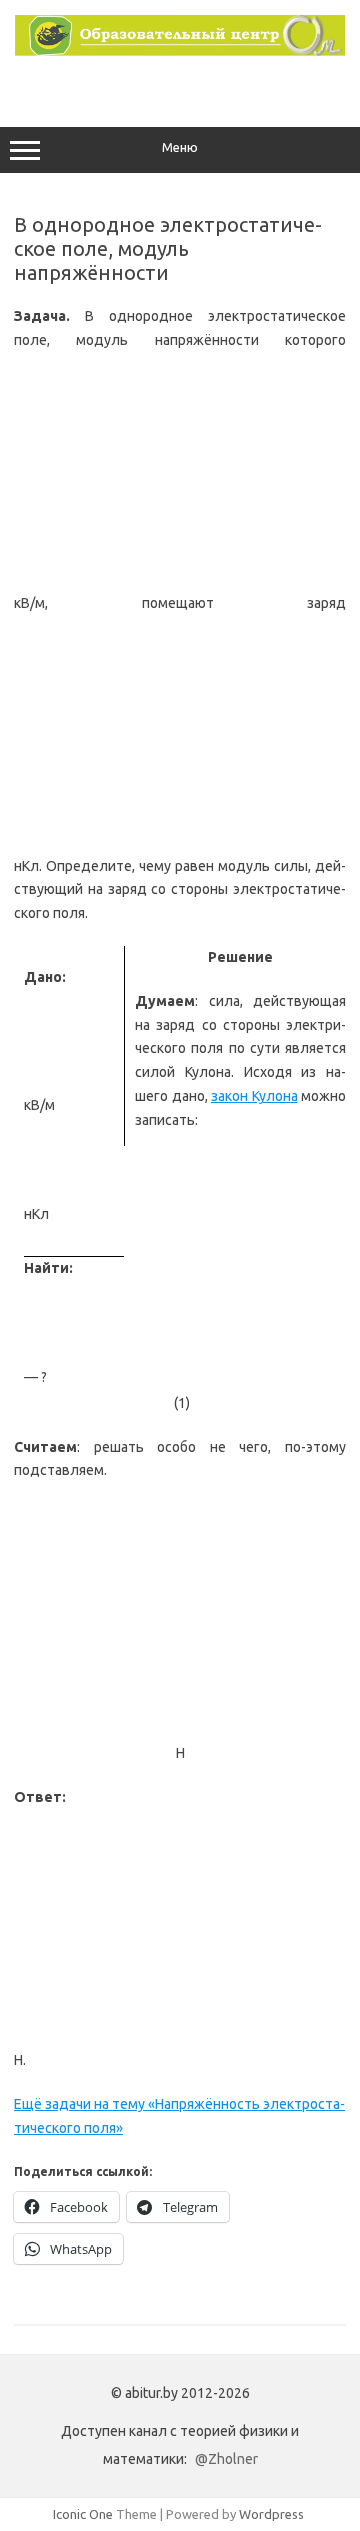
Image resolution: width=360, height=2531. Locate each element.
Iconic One (83, 2514)
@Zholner (226, 2459)
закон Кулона (254, 1096)
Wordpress (271, 2514)
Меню (180, 147)
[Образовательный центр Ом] (180, 51)
